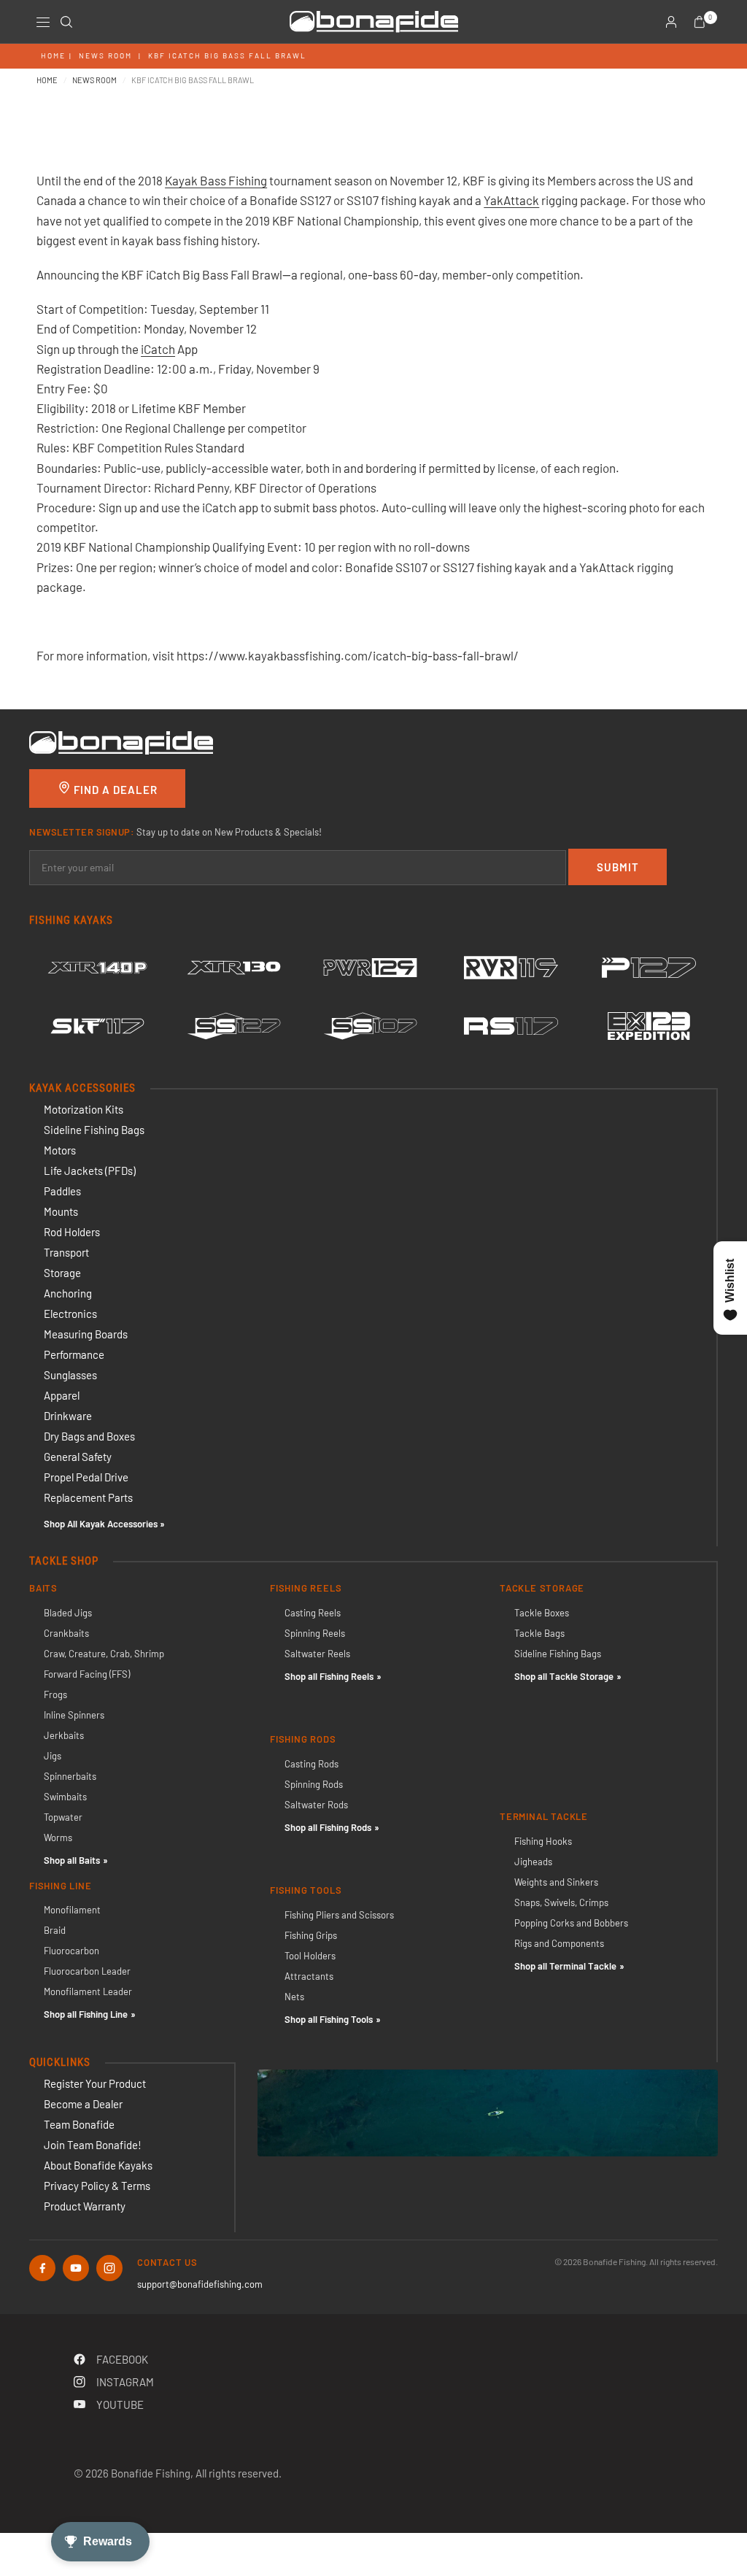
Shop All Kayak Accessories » (104, 1524)
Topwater (63, 1817)
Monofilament (72, 1910)
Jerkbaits (64, 1735)
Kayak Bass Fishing (216, 180)
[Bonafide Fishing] (121, 741)
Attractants (309, 1976)
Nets (294, 1997)
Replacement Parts (88, 1497)
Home (53, 55)
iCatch (158, 349)
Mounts (61, 1211)
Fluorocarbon (71, 1951)
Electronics (70, 1314)
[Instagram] (109, 2268)
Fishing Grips (311, 1935)
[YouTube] (76, 2268)
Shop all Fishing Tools (329, 2019)
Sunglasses (70, 1375)
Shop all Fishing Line (86, 2014)
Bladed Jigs (68, 1613)
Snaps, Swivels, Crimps (561, 1902)
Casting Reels (313, 1613)
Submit (618, 867)
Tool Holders (310, 1956)
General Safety (78, 1457)
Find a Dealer (114, 790)
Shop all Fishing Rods (328, 1827)
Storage (62, 1273)
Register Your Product (95, 2083)
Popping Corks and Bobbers (571, 1923)
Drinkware (68, 1416)
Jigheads (533, 1862)
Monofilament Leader (88, 1991)
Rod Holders (72, 1232)
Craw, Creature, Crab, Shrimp (104, 1654)
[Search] (66, 22)
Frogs (55, 1694)
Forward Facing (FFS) (87, 1674)
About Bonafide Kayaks (98, 2165)
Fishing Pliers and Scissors (339, 1915)
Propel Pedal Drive (86, 1477)
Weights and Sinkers (556, 1882)
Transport (66, 1252)
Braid (55, 1930)
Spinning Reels (315, 1633)
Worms (58, 1837)
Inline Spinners (74, 1715)
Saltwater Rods (316, 1805)
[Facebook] (42, 2268)
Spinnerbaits (70, 1776)
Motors (60, 1150)
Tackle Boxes (542, 1613)
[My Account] (671, 22)
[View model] (97, 968)
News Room (105, 55)
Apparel (62, 1395)
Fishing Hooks (543, 1841)
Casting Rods (311, 1764)
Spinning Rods (314, 1784)
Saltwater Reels (317, 1654)
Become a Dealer (83, 2104)
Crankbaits (66, 1633)
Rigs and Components (559, 1943)
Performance (74, 1354)
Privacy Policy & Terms (97, 2186)
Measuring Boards (86, 1334)
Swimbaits (65, 1797)
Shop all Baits (72, 1860)
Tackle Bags (539, 1633)
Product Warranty (85, 2206)
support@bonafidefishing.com (200, 2284)
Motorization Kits (84, 1109)
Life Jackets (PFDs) (90, 1171)
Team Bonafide (79, 2124)
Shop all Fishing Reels (329, 1676)
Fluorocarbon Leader (87, 1971)
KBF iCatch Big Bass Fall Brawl (227, 55)
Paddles (62, 1191)
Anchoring (68, 1293)
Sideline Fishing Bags (94, 1130)
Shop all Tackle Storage (564, 1676)
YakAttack (511, 200)
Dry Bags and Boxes (89, 1436)
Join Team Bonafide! (93, 2145)
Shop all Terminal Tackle (565, 1966)
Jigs (53, 1756)
